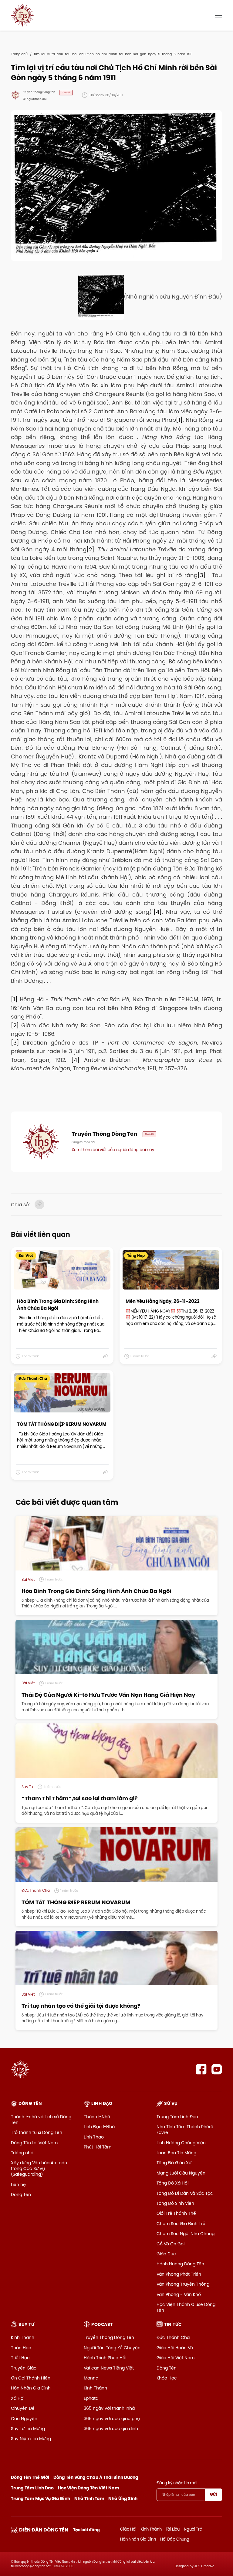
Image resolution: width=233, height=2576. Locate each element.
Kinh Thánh (23, 2337)
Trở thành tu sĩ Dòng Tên (37, 2132)
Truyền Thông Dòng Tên (109, 2337)
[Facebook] (201, 2069)
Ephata (91, 2398)
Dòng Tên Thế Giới (30, 2477)
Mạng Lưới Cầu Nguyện (181, 2173)
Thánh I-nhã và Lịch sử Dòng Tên (41, 2120)
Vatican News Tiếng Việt (109, 2368)
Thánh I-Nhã (97, 2117)
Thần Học (21, 2348)
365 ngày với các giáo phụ (112, 2419)
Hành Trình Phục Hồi (105, 2358)
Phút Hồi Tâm (98, 2147)
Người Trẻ (193, 2529)
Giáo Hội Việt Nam (176, 2358)
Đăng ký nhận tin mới (177, 2483)
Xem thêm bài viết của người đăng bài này (113, 1150)
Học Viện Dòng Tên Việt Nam (89, 2488)
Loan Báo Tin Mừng (176, 2153)
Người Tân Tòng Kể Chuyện (112, 2348)
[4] (158, 912)
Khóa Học (167, 2378)
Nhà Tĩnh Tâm (89, 2498)
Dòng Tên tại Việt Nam (34, 2143)
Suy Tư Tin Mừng (28, 2429)
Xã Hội (18, 2398)
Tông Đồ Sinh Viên (175, 2203)
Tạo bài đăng (86, 2530)
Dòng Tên (21, 2195)
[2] (90, 549)
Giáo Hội (128, 2529)
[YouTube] (217, 2069)
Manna (91, 2378)
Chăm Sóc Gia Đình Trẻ (181, 2224)
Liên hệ (18, 2185)
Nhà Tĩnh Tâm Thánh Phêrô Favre (185, 2130)
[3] (202, 575)
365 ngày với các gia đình (111, 2429)
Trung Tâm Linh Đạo (177, 2117)
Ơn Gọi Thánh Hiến (31, 2378)
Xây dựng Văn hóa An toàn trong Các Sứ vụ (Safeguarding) (39, 2168)
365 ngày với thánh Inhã (109, 2408)
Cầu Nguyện (24, 2419)
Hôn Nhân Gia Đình (31, 2388)
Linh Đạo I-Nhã (99, 2127)
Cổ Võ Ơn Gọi (171, 2244)
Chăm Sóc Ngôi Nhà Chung (186, 2234)
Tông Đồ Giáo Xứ (174, 2163)
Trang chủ (19, 54)
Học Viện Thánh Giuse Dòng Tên (186, 2307)
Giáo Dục (166, 2254)
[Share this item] (106, 1356)
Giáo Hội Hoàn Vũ (175, 2348)
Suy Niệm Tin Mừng (31, 2439)
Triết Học (20, 2358)
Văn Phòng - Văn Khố (179, 2294)
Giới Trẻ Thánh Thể (176, 2213)
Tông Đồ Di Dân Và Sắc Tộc (185, 2193)
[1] (179, 420)
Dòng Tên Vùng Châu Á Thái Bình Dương (96, 2477)
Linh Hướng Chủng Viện (181, 2143)
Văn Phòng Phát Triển (179, 2274)
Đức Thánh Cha (173, 2337)
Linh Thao (94, 2137)
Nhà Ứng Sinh (123, 2498)
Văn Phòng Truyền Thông (183, 2284)
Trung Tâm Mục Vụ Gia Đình (41, 2498)
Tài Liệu (173, 2529)
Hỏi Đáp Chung (175, 2539)
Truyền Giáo (24, 2368)
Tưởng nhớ (22, 2153)
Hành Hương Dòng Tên (180, 2264)
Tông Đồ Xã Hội (172, 2183)
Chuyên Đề (23, 2408)
